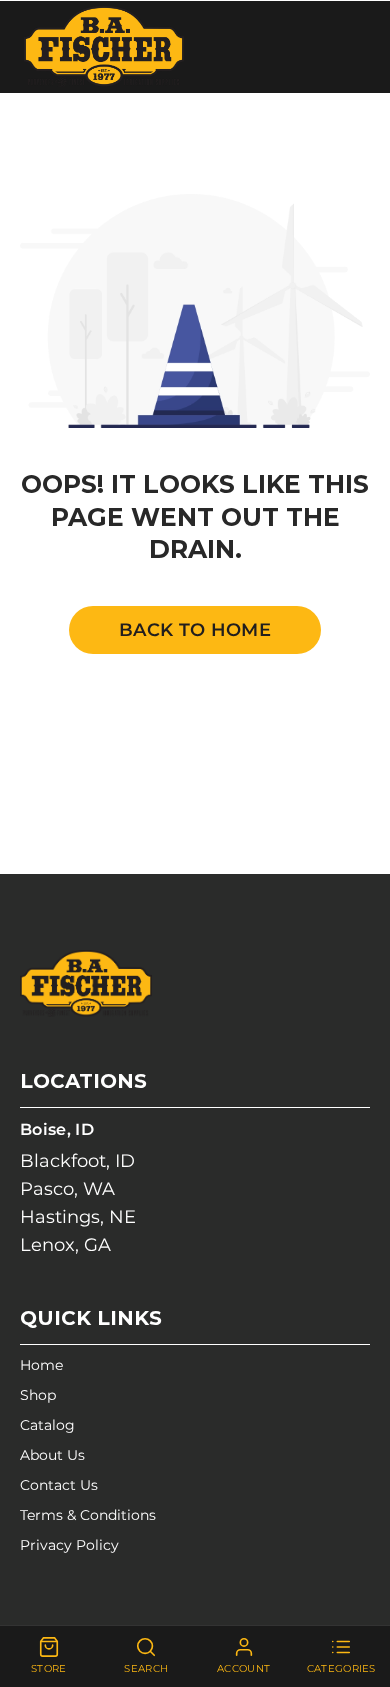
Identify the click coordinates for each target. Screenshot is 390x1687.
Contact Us (59, 1485)
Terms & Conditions (88, 1515)
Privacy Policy (69, 1545)
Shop (38, 1395)
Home (41, 1365)
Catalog (47, 1425)
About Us (52, 1455)
